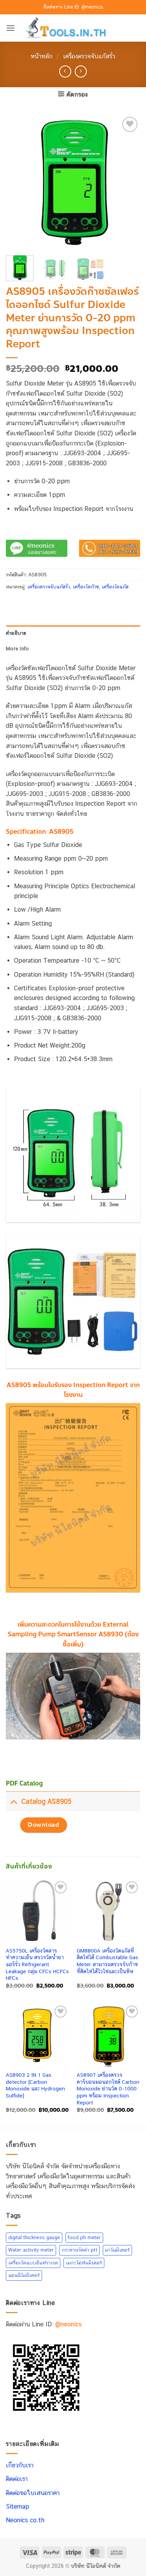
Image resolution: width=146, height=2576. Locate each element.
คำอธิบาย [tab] (16, 633)
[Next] (128, 182)
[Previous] (18, 182)
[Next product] (65, 71)
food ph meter (84, 2237)
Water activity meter (31, 2250)
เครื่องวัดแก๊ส (115, 587)
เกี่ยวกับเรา (20, 2465)
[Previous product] (81, 71)
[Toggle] (13, 1801)
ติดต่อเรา (17, 2479)
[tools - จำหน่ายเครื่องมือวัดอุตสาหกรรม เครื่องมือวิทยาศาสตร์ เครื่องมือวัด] (73, 28)
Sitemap (18, 2506)
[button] (11, 28)
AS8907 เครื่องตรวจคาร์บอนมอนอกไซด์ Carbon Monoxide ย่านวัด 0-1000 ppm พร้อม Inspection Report (108, 2089)
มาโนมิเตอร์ (117, 2250)
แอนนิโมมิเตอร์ (24, 2275)
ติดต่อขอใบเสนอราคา (33, 2492)
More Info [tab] (17, 649)
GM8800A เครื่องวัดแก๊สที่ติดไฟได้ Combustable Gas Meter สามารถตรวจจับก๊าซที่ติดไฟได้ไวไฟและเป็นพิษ (107, 1961)
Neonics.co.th (25, 2520)
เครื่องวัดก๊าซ (86, 587)
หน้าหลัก (42, 56)
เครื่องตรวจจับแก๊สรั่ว (89, 56)
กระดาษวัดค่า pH (79, 2250)
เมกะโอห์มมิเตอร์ (84, 2263)
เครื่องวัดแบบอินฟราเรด (33, 2263)
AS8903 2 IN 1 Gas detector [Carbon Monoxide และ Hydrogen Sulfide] (35, 2085)
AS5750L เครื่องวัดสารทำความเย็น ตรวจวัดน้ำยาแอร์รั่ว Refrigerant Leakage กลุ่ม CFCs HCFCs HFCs (37, 1964)
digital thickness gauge (34, 2237)
